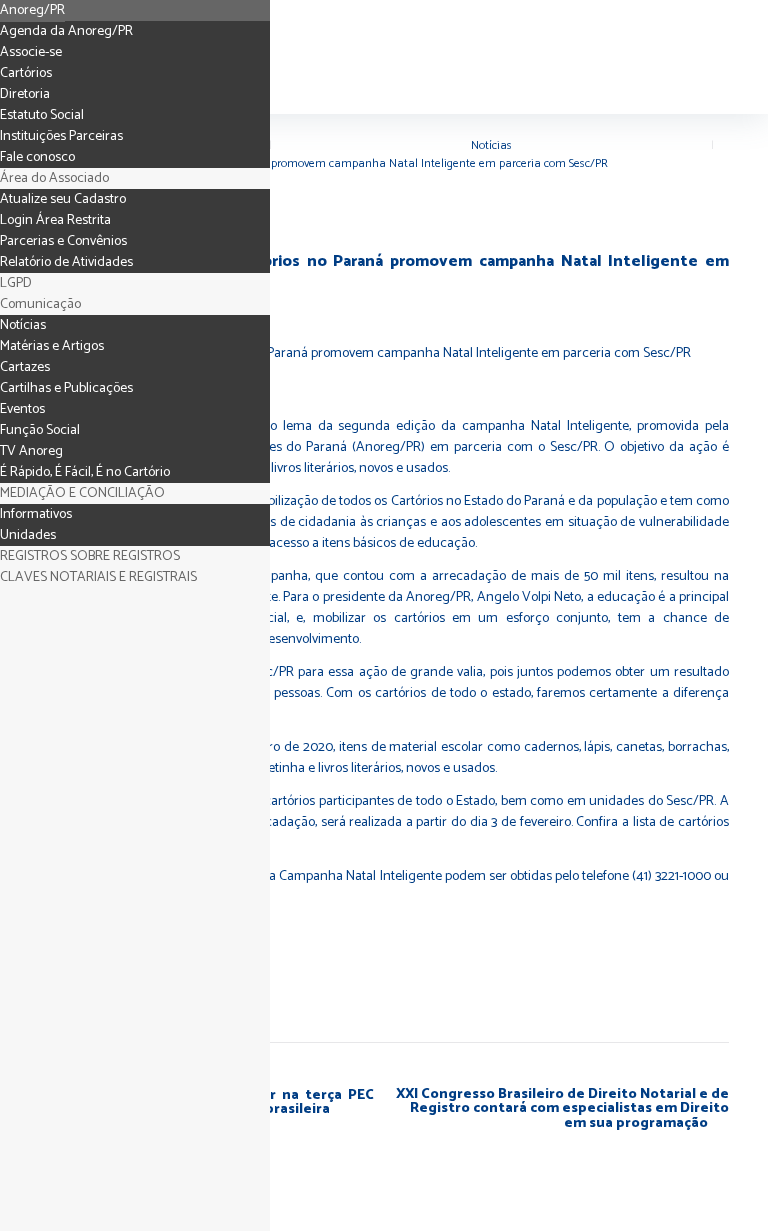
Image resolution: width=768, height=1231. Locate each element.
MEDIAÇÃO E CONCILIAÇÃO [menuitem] (82, 493)
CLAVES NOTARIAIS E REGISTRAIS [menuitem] (98, 577)
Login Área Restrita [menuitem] (55, 220)
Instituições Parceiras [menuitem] (61, 136)
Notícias (491, 145)
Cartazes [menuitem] (25, 367)
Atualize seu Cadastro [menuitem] (63, 199)
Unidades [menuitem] (28, 535)
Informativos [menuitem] (36, 514)
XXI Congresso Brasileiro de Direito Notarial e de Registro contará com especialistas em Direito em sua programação (562, 1109)
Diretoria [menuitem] (25, 94)
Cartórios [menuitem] (26, 73)
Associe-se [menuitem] (31, 52)
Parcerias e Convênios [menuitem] (63, 241)
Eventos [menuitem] (22, 409)
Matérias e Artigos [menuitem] (52, 346)
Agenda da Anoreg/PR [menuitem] (66, 31)
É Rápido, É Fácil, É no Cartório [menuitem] (85, 472)
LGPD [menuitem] (16, 283)
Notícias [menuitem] (23, 325)
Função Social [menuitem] (40, 430)
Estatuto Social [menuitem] (42, 115)
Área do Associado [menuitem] (54, 178)
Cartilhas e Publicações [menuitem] (66, 388)
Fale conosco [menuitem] (37, 157)
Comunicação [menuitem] (40, 304)
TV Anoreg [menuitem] (31, 451)
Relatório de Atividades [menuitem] (66, 262)
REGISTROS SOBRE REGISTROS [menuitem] (90, 556)
